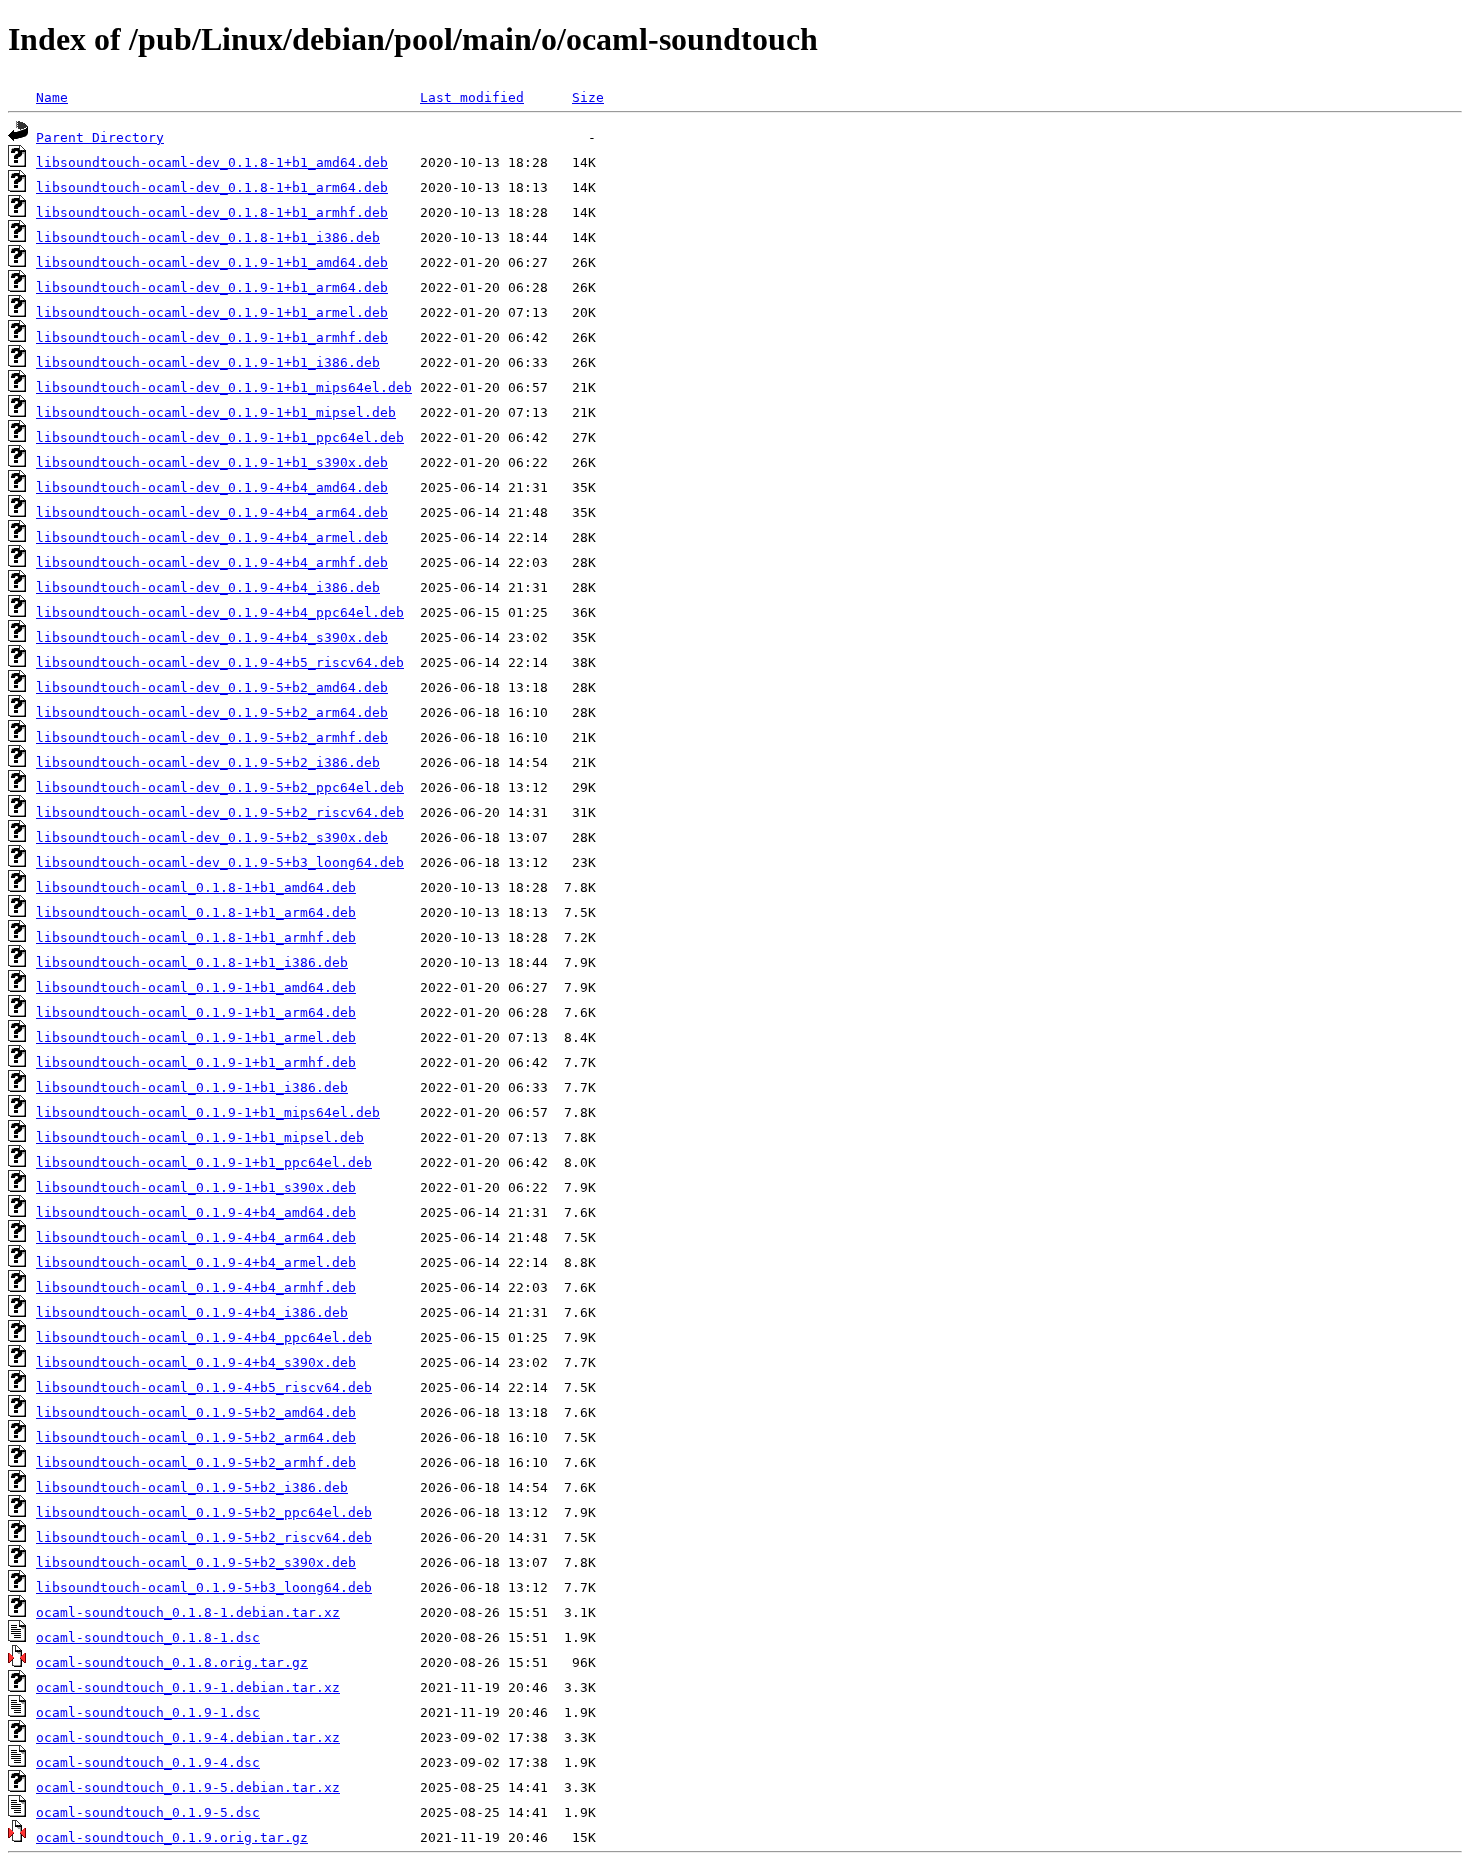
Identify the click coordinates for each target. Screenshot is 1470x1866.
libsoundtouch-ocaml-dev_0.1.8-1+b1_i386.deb (208, 237)
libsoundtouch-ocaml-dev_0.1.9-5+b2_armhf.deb (212, 737)
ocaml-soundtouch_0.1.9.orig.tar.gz (172, 1837)
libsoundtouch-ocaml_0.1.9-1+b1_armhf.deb (196, 1062)
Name (52, 97)
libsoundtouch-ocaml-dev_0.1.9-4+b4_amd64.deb (212, 487)
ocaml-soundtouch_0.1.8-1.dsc (148, 1637)
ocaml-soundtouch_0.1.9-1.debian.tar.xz (188, 1687)
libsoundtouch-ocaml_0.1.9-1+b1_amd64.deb (196, 987)
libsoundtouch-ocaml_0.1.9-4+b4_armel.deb (196, 1262)
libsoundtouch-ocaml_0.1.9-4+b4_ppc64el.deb (204, 1337)
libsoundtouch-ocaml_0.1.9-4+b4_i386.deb (192, 1312)
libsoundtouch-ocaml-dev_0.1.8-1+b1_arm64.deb (212, 187)
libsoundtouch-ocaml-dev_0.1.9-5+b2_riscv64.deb (220, 812)
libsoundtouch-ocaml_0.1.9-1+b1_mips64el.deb (208, 1112)
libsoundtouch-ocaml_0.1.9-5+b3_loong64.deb (204, 1587)
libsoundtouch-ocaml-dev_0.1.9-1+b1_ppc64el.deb (220, 437)
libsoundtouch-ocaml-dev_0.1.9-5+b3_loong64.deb (220, 862)
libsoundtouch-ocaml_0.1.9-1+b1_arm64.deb (196, 1012)
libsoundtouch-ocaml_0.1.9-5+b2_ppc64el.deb (204, 1512)
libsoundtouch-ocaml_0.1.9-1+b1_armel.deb (196, 1037)
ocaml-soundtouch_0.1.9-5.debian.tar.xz (188, 1787)
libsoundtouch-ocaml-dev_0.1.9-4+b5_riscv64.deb (220, 662)
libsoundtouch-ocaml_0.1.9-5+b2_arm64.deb (196, 1437)
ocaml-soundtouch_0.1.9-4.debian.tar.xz (188, 1737)
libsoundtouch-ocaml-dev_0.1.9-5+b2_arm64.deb (212, 712)
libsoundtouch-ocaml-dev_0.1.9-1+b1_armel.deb (212, 312)
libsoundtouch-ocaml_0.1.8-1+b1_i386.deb (192, 962)
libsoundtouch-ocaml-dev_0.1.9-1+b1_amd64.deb (212, 262)
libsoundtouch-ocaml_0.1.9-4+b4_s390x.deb (196, 1362)
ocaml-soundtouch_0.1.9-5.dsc (148, 1812)
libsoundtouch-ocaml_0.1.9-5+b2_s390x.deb (196, 1562)
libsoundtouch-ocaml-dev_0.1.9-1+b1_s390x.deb (212, 462)
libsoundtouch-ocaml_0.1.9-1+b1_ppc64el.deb (204, 1162)
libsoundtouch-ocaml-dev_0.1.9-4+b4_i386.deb (208, 587)
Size (588, 97)
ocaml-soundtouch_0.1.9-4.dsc (148, 1762)
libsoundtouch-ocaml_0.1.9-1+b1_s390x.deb (196, 1187)
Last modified (472, 97)
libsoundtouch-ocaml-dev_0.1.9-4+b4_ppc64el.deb (220, 612)
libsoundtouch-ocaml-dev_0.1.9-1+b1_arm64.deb (212, 287)
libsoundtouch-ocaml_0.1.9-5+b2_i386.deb (192, 1487)
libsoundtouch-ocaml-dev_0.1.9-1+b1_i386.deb (208, 362)
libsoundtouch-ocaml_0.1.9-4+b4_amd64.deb (196, 1212)
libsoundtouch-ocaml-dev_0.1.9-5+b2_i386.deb (208, 762)
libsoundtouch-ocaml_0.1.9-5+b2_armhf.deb (196, 1462)
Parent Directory (100, 137)
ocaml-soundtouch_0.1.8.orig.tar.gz (172, 1662)
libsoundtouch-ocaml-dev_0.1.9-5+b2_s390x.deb (212, 837)
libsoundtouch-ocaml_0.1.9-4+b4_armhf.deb (196, 1287)
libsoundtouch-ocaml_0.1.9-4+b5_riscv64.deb (204, 1387)
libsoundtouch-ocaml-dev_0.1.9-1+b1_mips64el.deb (224, 387)
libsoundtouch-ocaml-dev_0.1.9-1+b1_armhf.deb (212, 337)
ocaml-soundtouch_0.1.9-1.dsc (148, 1712)
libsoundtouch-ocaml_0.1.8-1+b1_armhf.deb (196, 937)
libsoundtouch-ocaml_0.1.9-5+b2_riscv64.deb (204, 1537)
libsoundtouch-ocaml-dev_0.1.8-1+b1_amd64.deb (212, 162)
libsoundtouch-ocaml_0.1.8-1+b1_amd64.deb (196, 887)
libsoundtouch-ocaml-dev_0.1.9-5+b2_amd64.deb (212, 687)
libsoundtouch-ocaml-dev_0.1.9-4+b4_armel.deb (212, 537)
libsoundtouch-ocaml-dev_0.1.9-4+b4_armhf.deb (212, 562)
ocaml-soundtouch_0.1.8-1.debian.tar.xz (188, 1612)
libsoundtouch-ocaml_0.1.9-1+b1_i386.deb (192, 1087)
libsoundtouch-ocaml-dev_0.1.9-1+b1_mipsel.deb (216, 412)
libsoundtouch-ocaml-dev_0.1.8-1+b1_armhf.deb (212, 212)
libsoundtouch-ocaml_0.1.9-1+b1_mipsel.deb (200, 1137)
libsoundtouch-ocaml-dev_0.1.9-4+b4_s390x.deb (212, 637)
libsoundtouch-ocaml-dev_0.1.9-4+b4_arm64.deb (212, 512)
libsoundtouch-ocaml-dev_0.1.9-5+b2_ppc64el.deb (220, 787)
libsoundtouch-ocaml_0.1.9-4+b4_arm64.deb (196, 1237)
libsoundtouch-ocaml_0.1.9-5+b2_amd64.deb (196, 1412)
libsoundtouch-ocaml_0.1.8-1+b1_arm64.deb (196, 912)
